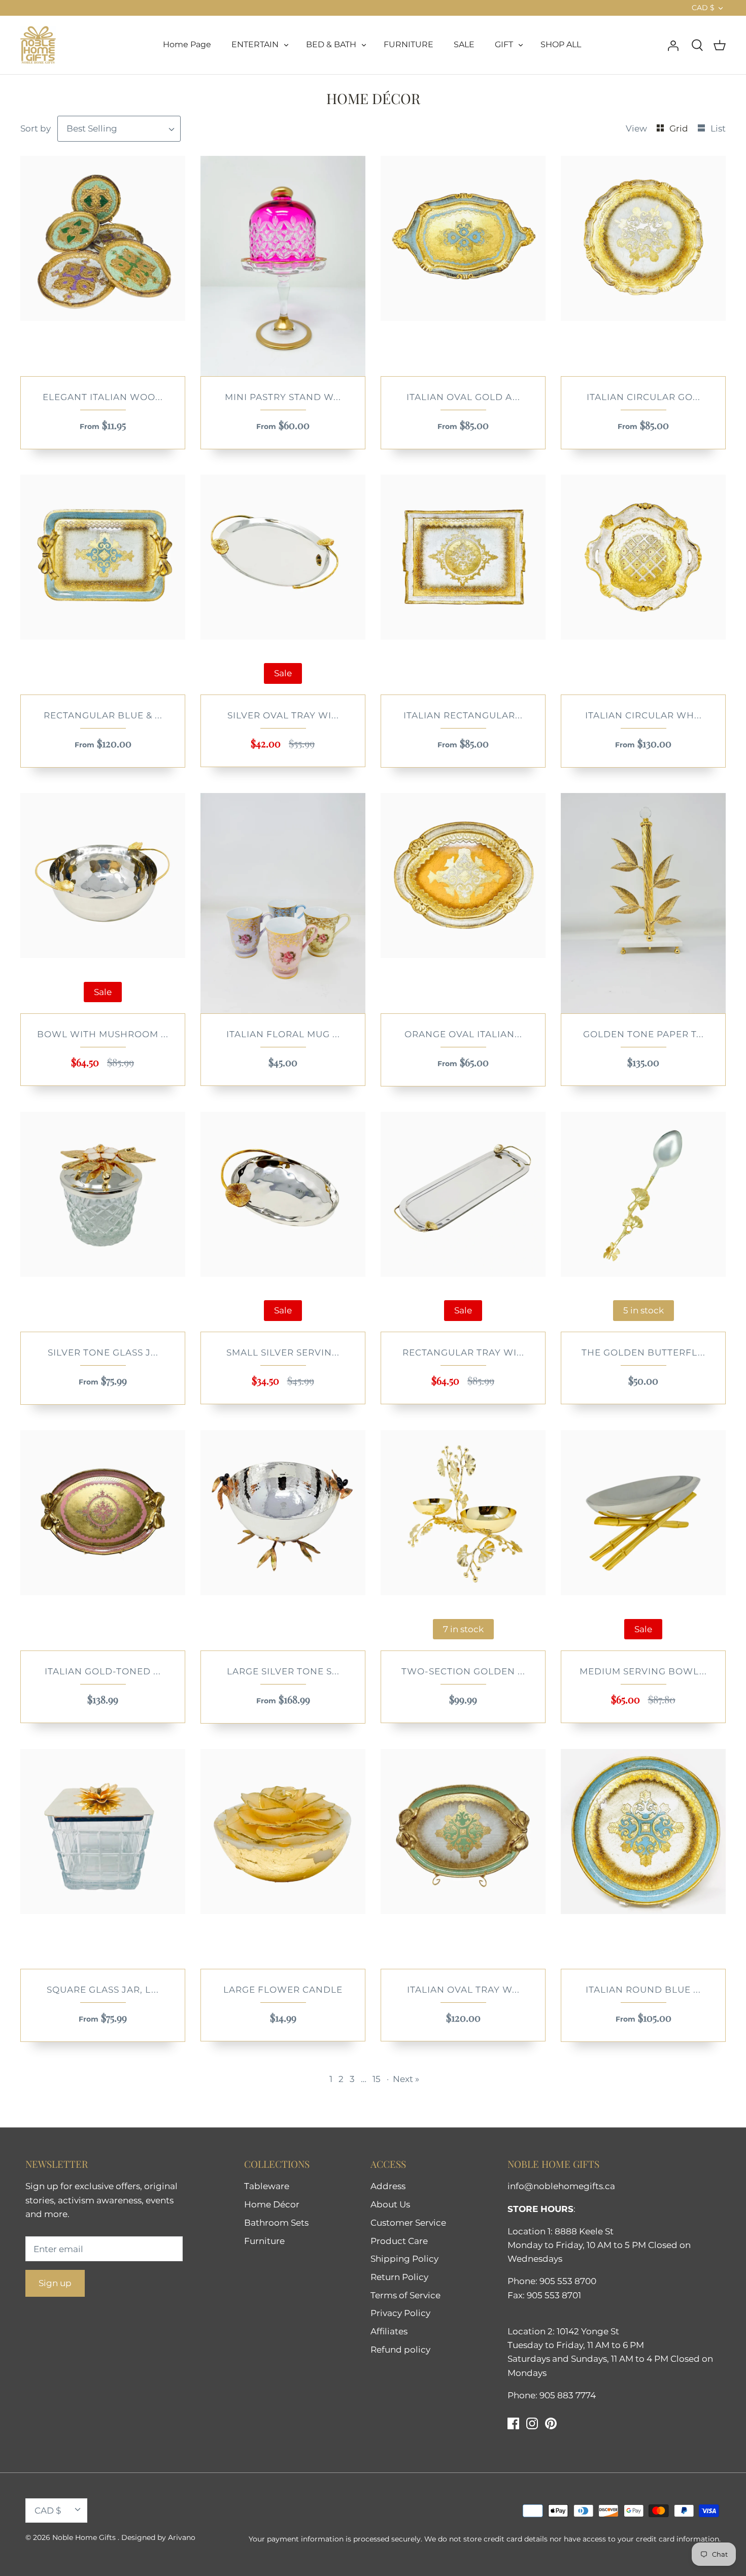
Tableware (267, 2186)
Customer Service (408, 2223)
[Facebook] (513, 2423)
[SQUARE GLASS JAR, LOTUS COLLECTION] (103, 1859)
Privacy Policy (400, 2313)
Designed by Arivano (158, 2537)
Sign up (55, 2283)
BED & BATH (331, 44)
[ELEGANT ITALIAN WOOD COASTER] (103, 266)
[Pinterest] (551, 2423)
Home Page (187, 44)
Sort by (36, 128)
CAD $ (703, 8)
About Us (390, 2204)
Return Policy (399, 2277)
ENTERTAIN (255, 44)
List (718, 128)
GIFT (504, 44)
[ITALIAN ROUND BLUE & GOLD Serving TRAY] (643, 1859)
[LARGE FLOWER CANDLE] (283, 1859)
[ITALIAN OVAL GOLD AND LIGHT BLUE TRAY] (463, 266)
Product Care (399, 2241)
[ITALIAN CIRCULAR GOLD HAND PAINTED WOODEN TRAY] (643, 266)
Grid (680, 128)
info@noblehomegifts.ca (561, 2186)
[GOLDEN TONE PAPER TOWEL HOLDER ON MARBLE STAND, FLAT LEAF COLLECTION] (643, 903)
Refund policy (400, 2350)
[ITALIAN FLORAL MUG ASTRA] (283, 903)
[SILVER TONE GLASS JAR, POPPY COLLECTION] (103, 1222)
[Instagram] (532, 2423)
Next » (406, 2079)
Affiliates (389, 2331)
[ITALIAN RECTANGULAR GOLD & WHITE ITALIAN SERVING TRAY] (463, 585)
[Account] (673, 45)
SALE (464, 44)
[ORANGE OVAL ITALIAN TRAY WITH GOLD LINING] (463, 903)
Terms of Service (405, 2295)
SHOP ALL (561, 44)
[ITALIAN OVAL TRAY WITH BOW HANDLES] (463, 1859)
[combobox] (119, 129)
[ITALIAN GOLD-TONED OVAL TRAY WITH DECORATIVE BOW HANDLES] (103, 1540)
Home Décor (272, 2204)
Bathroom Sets (276, 2223)
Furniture (264, 2241)
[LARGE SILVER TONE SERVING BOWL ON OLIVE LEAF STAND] (283, 1540)
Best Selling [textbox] (92, 128)
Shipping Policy (404, 2259)
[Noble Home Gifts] (38, 45)
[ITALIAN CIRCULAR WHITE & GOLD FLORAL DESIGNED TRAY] (643, 585)
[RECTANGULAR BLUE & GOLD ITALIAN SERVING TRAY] (103, 585)
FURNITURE (409, 44)
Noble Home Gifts (85, 2537)
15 (377, 2079)
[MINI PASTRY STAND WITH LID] (283, 266)
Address (388, 2186)
